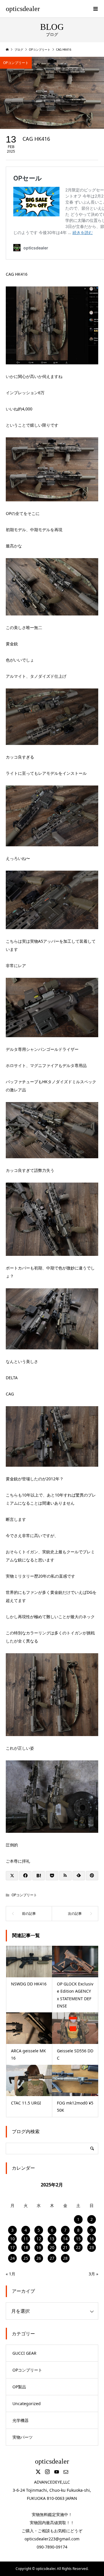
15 (78, 2239)
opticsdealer (23, 9)
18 (26, 2247)
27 (52, 2258)
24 (12, 2258)
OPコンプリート (16, 63)
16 (92, 2239)
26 (39, 2258)
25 (26, 2258)
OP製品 (19, 2387)
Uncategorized (27, 2404)
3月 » (93, 2274)
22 (78, 2247)
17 (12, 2247)
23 (92, 2247)
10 (12, 2239)
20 (52, 2247)
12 (39, 2239)
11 (26, 2239)
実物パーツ (23, 2437)
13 (52, 2239)
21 (65, 2247)
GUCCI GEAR (24, 2353)
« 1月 (11, 2274)
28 (65, 2258)
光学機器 (21, 2420)
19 (39, 2247)
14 (65, 2239)
